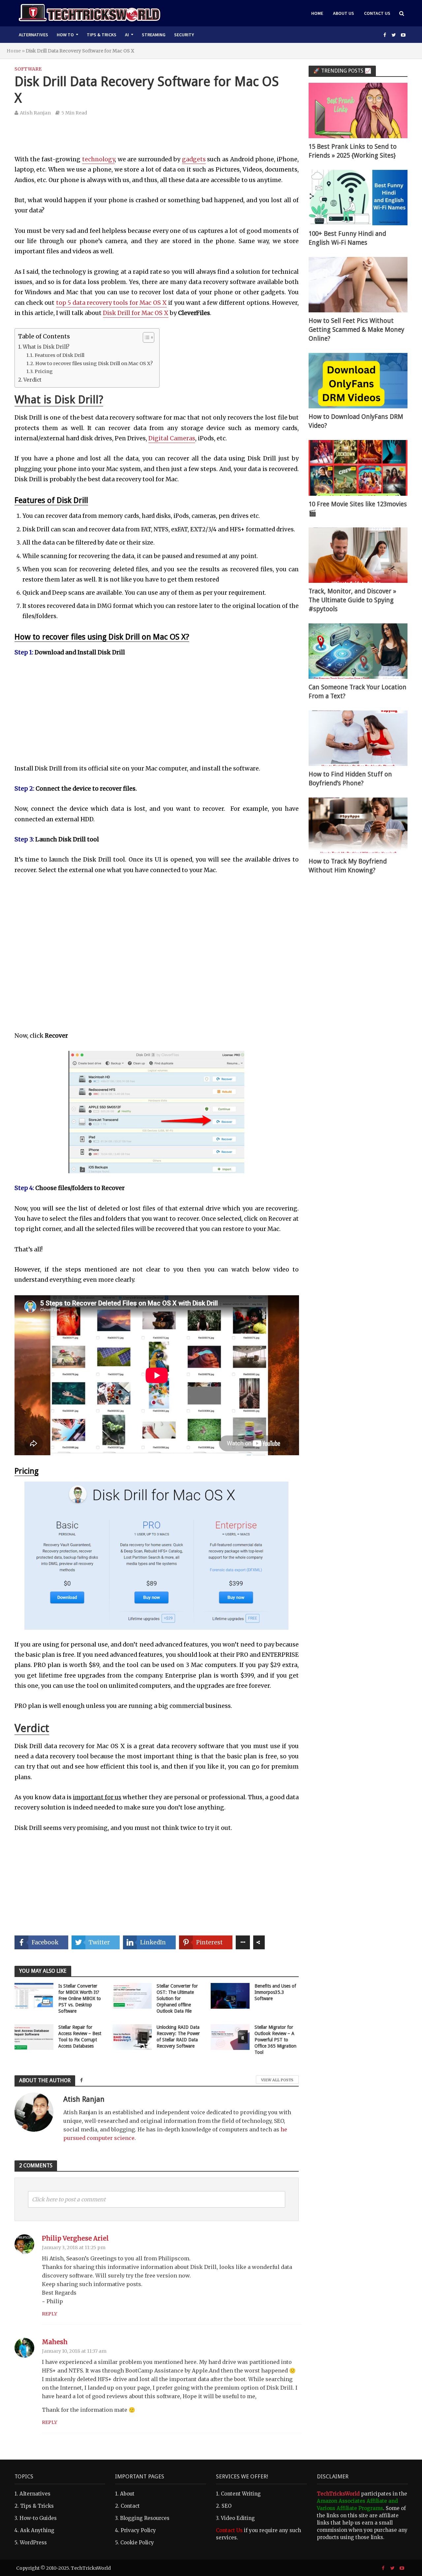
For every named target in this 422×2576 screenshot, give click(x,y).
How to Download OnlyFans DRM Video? (356, 421)
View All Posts (277, 2080)
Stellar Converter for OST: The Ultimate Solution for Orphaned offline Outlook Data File (177, 1998)
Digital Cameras (172, 438)
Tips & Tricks (102, 35)
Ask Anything (37, 2530)
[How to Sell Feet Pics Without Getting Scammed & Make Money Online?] (358, 284)
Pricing (44, 371)
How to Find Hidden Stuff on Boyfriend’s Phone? (350, 779)
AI (127, 35)
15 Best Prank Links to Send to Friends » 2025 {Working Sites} (353, 151)
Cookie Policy (137, 2543)
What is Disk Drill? (46, 347)
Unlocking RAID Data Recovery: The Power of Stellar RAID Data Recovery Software (178, 2037)
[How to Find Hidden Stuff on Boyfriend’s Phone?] (358, 738)
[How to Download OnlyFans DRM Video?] (358, 380)
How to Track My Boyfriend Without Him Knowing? (348, 866)
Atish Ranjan (35, 113)
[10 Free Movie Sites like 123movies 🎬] (358, 468)
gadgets (194, 159)
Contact (130, 2506)
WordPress (33, 2543)
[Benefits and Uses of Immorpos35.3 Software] (230, 1995)
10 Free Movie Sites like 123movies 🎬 (358, 509)
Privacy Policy (138, 2530)
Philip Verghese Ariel (75, 2238)
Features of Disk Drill (60, 355)
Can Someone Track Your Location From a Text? (358, 692)
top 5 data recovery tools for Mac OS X (111, 303)
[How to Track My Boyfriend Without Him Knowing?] (358, 825)
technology (98, 159)
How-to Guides (38, 2518)
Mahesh (55, 2342)
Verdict (32, 380)
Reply (49, 2314)
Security (184, 35)
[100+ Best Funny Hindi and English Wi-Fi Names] (358, 197)
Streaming (154, 35)
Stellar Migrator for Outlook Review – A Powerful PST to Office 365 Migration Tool (275, 2040)
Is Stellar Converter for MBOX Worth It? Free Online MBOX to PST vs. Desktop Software (80, 1998)
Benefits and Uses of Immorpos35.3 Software (275, 1992)
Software (28, 69)
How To (65, 35)
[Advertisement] (157, 140)
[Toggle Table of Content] (145, 337)
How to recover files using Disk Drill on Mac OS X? (94, 363)
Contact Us (377, 13)
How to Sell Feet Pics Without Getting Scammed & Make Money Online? (356, 330)
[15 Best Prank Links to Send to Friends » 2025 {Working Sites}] (358, 110)
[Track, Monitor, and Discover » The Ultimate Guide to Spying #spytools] (358, 555)
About (127, 2494)
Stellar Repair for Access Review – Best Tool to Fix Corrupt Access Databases (80, 2037)
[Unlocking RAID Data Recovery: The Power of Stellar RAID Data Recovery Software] (132, 2037)
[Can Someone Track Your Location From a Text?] (358, 651)
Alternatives (33, 35)
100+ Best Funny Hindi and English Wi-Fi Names (347, 238)
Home (317, 13)
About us (344, 13)
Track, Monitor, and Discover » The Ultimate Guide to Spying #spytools (352, 600)
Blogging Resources (145, 2518)
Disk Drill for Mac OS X (136, 313)
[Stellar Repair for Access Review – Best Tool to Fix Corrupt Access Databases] (34, 2037)
